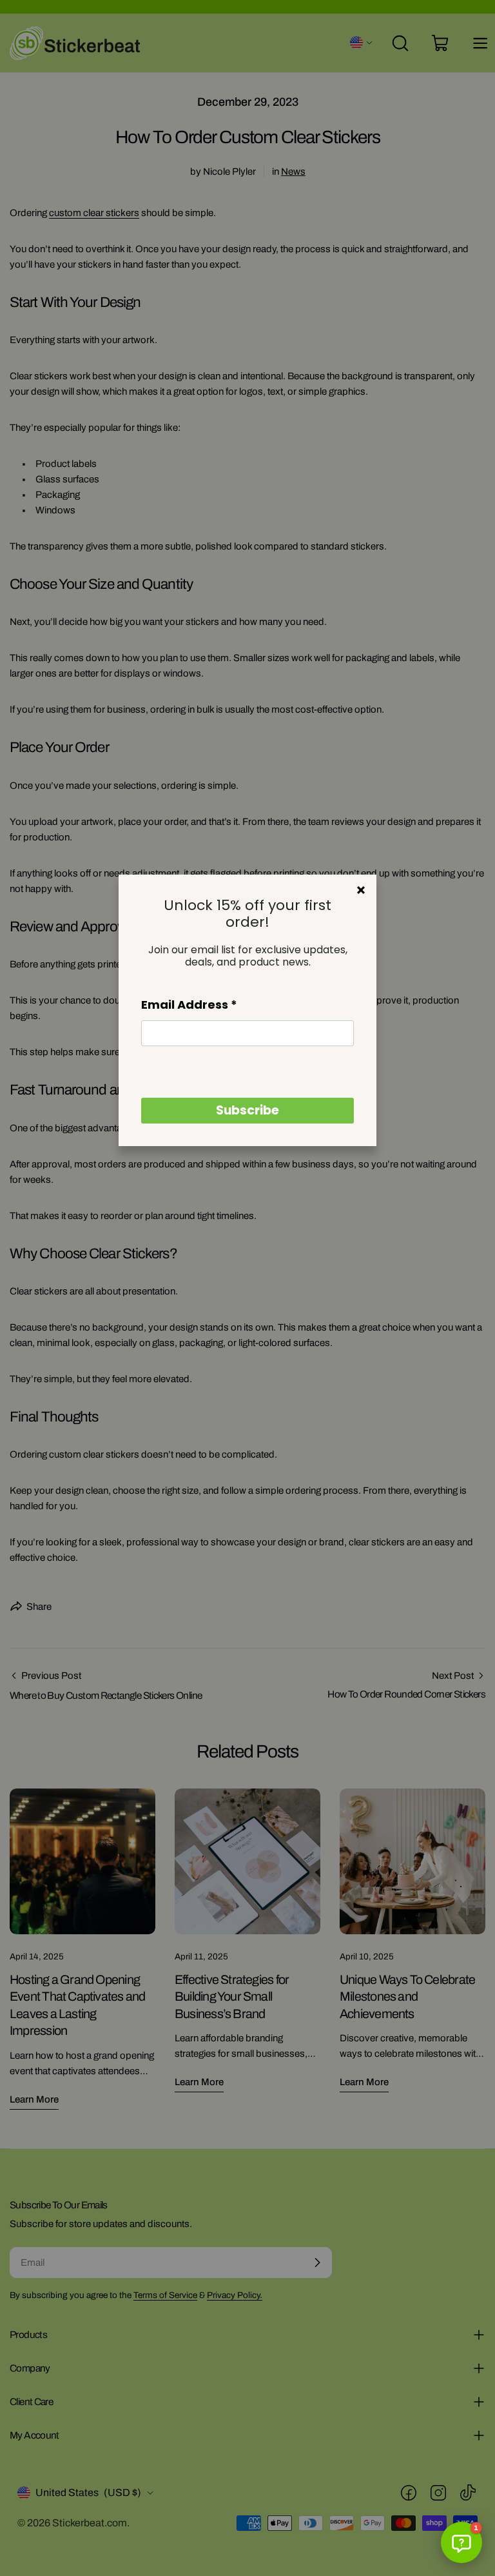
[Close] (361, 890)
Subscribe (247, 1110)
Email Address (189, 1005)
